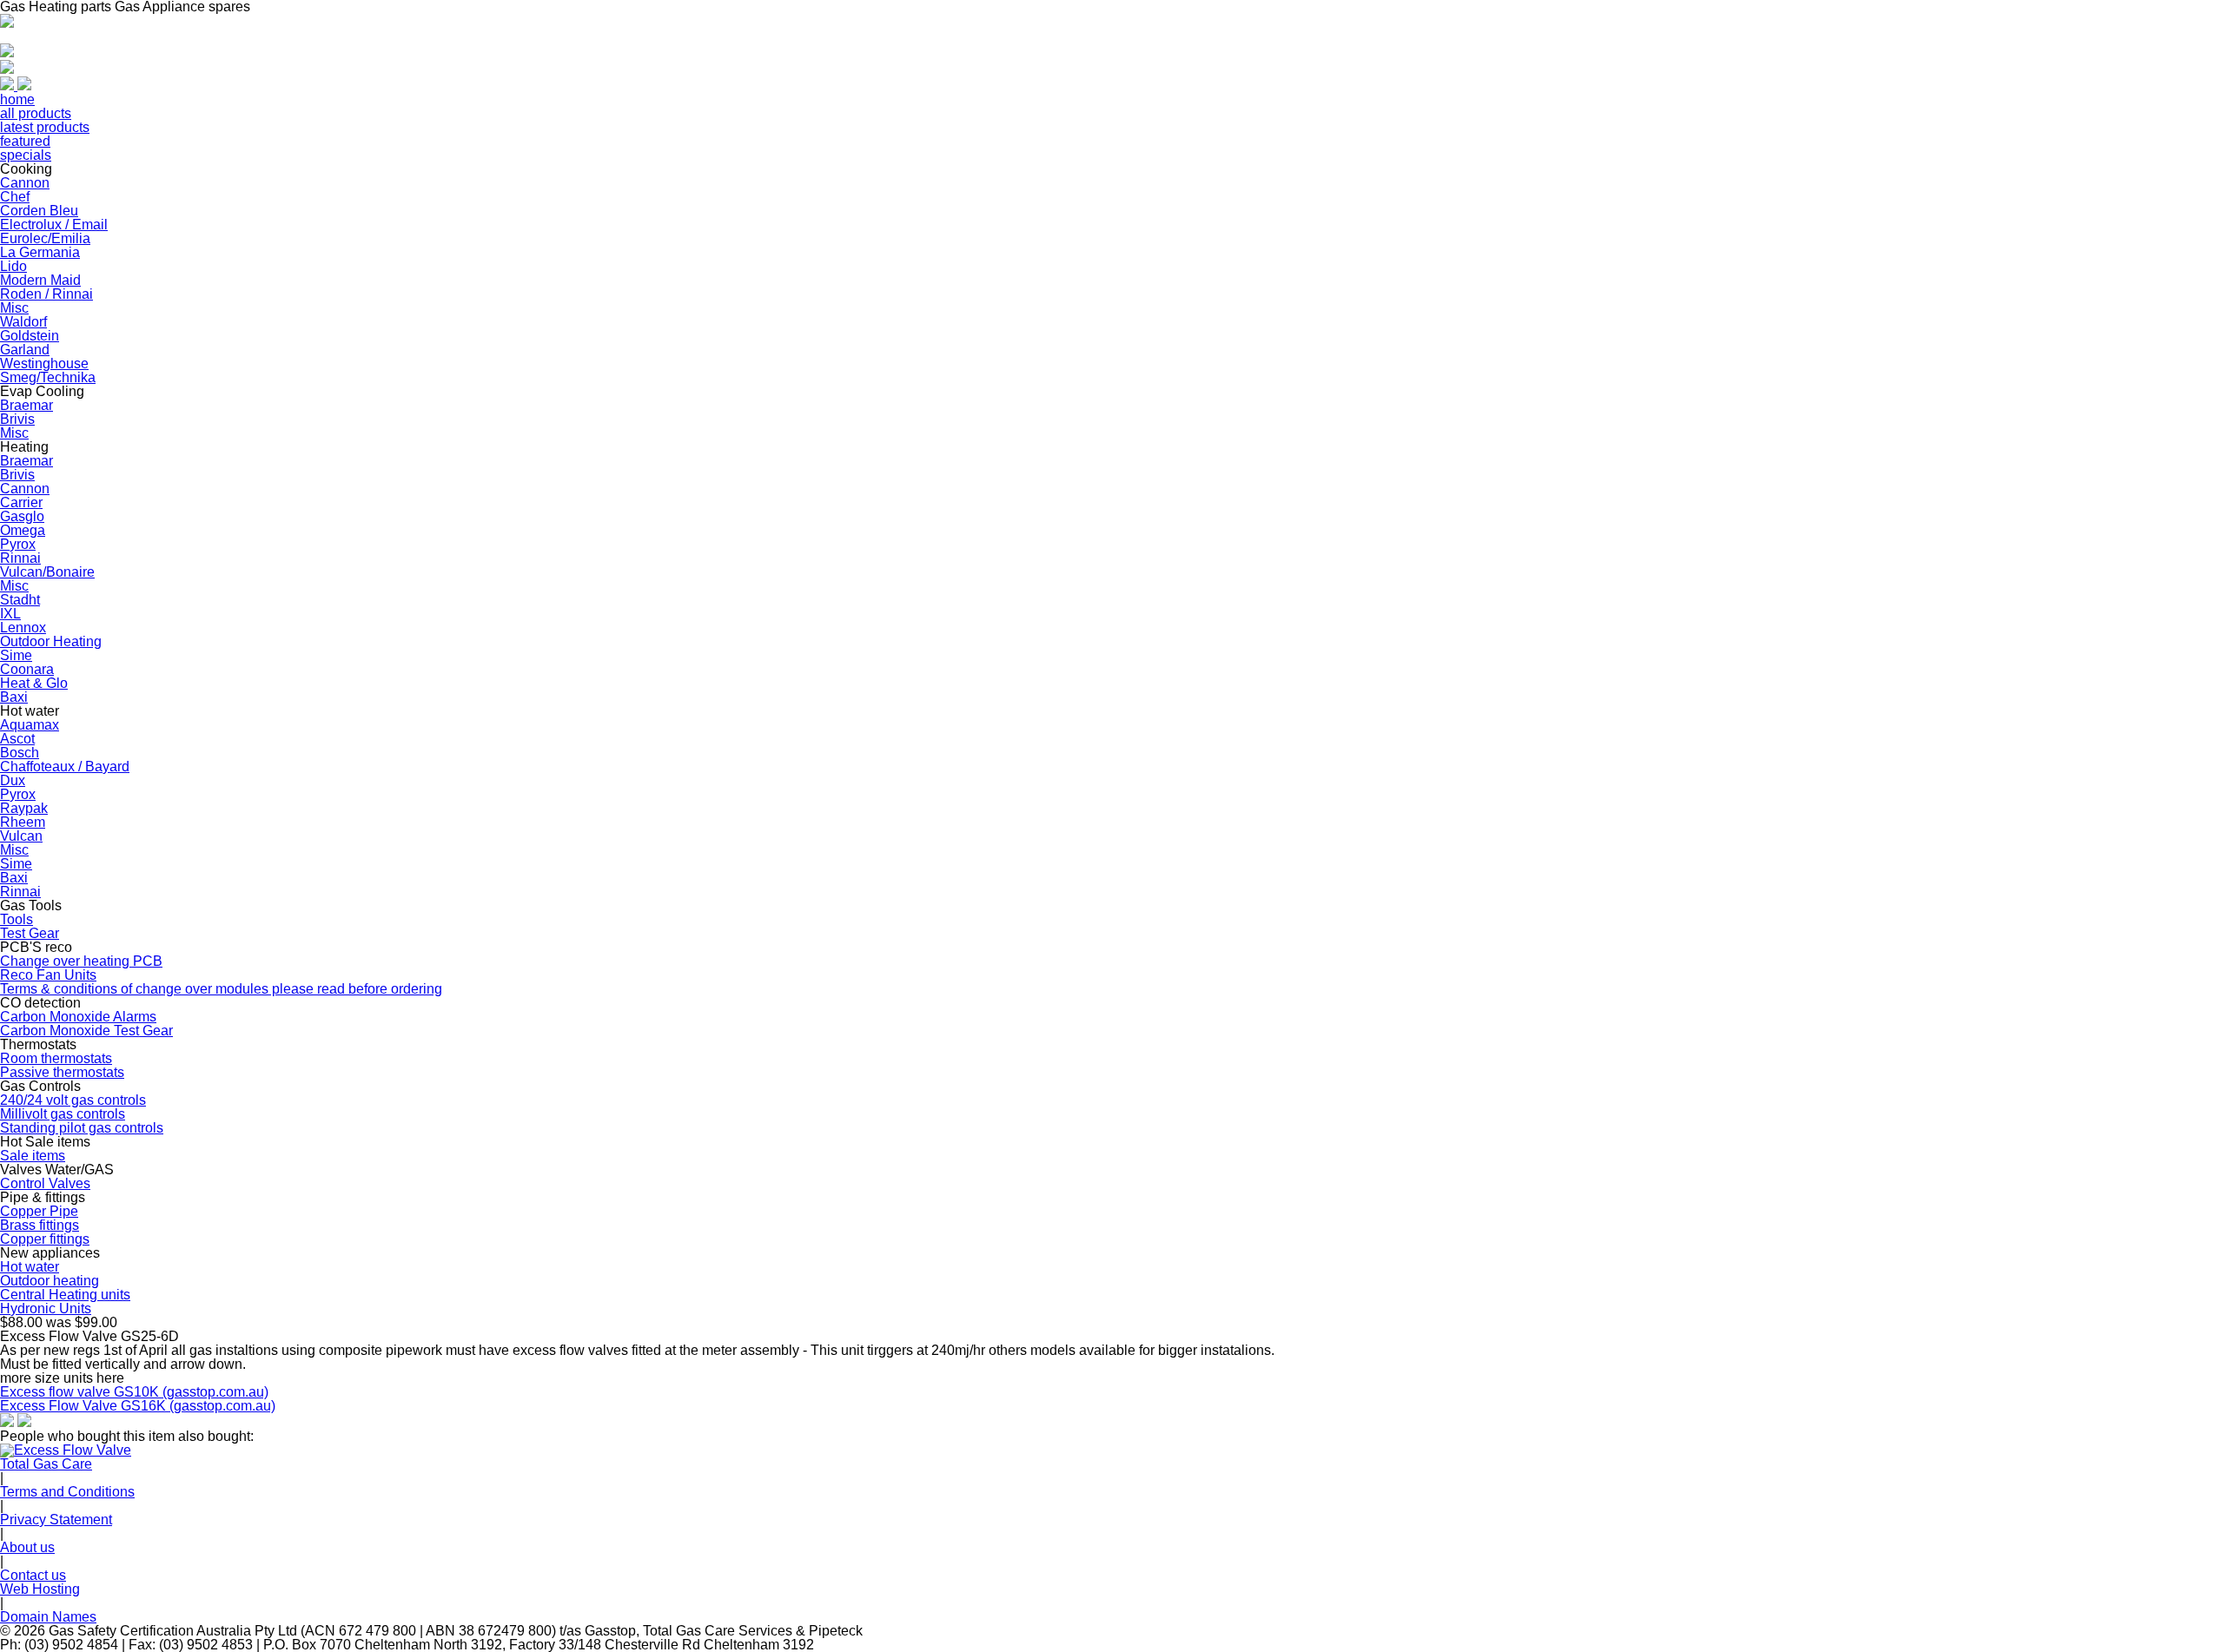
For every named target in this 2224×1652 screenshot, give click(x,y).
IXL (10, 614)
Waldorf (23, 322)
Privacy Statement (56, 1520)
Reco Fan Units (48, 975)
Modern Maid (40, 280)
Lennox (23, 628)
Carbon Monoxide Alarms (78, 1017)
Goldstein (30, 336)
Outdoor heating (50, 1281)
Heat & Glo (34, 683)
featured (25, 141)
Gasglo (22, 516)
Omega (23, 530)
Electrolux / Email (54, 225)
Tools (17, 919)
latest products (45, 127)
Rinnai (20, 558)
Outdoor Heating (51, 641)
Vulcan (21, 836)
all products (36, 113)
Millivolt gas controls (63, 1114)
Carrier (21, 502)
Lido (13, 266)
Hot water (30, 1267)
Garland (25, 350)
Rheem (23, 822)
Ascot (17, 739)
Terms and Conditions (67, 1492)
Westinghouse (44, 363)
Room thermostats (56, 1058)
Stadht (20, 600)
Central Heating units (65, 1295)
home (17, 99)
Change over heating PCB (81, 961)
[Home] (7, 23)
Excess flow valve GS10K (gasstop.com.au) (134, 1392)
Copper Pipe (39, 1211)
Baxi (14, 697)
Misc (14, 308)
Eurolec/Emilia (45, 238)
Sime (16, 655)
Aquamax (30, 725)
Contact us (33, 1575)
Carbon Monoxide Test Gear (86, 1031)
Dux (13, 780)
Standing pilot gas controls (82, 1128)
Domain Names (48, 1617)
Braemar (26, 405)
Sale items (33, 1156)
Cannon (25, 183)
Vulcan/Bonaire (47, 572)
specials (26, 155)
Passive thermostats (62, 1072)
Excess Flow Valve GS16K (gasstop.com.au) (138, 1406)
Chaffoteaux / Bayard (65, 767)
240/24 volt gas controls (73, 1100)
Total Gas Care (46, 1464)
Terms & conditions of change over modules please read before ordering (221, 989)
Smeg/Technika (48, 377)
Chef (15, 197)
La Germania (40, 252)
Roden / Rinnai (46, 294)
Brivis (17, 419)
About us (27, 1547)
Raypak (24, 808)
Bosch (20, 753)
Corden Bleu (39, 211)
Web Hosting (40, 1589)
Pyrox (18, 544)
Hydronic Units (46, 1308)
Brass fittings (40, 1225)
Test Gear (30, 933)
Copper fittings (45, 1239)
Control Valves (45, 1183)
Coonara (27, 669)
